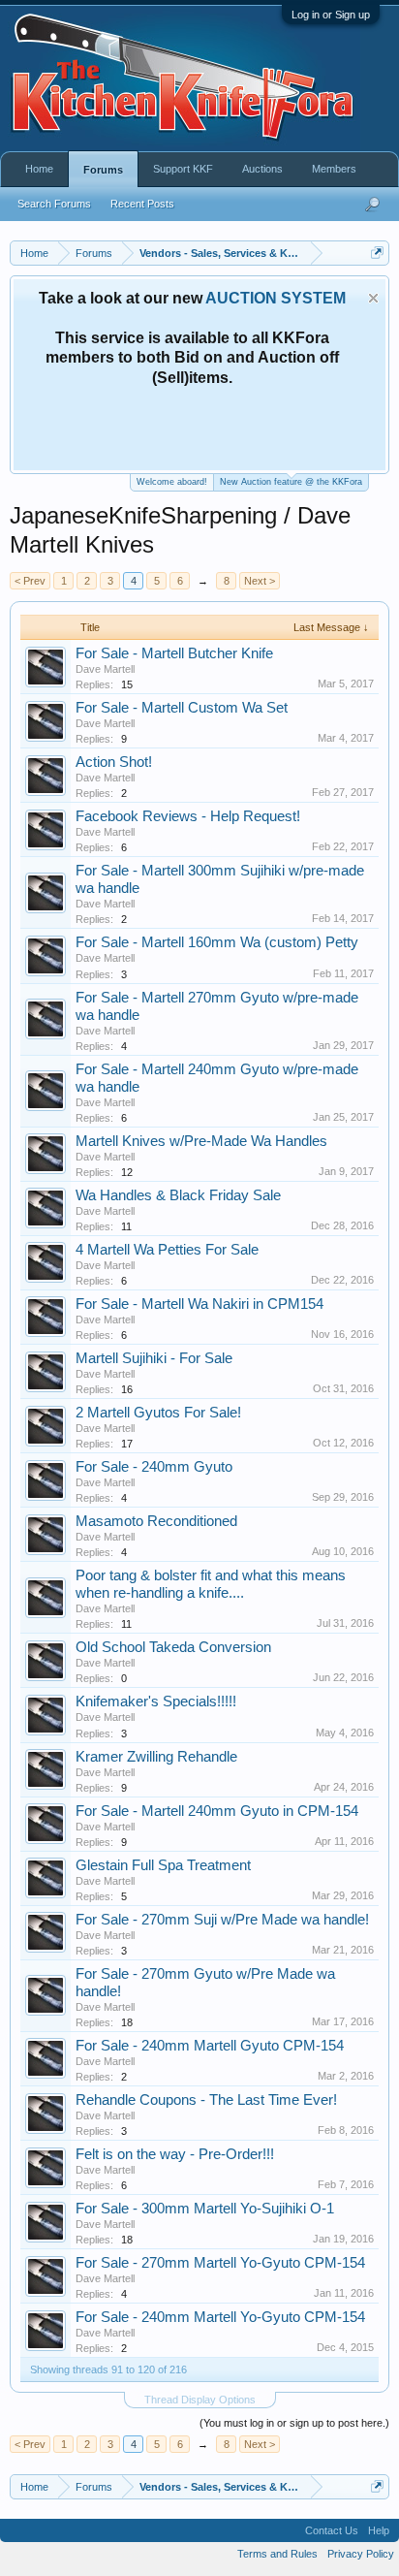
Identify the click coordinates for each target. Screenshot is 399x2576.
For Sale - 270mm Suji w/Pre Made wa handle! (222, 1920)
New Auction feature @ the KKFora (291, 482)
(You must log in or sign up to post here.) (294, 2423)
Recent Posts (142, 204)
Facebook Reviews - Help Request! (188, 816)
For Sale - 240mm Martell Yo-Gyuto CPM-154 (220, 2317)
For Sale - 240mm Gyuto (154, 1467)
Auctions (262, 169)
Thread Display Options (200, 2400)
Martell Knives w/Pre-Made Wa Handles (201, 1141)
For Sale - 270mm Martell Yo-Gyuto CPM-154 (220, 2263)
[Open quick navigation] (377, 253)
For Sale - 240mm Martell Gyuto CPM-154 (210, 2046)
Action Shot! (114, 762)
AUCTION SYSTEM (276, 298)
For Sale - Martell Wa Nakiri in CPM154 (199, 1304)
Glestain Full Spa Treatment (163, 1865)
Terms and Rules (277, 2554)
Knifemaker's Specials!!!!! (156, 1701)
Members (334, 169)
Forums (103, 170)
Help (379, 2530)
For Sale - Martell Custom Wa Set (182, 708)
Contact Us (332, 2530)
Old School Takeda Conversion (173, 1647)
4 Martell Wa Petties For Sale (167, 1250)
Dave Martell (105, 669)
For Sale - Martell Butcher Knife (174, 653)
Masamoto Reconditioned (156, 1521)
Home (39, 169)
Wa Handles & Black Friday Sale (178, 1195)
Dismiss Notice (373, 298)
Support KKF (183, 169)
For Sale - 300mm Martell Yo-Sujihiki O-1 (205, 2209)
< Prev (30, 581)
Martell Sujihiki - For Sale (154, 1358)
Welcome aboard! (172, 482)
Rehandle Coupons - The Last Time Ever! (206, 2100)
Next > (260, 581)
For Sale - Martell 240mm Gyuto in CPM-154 (217, 1811)
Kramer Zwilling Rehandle (156, 1757)
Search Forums (54, 204)
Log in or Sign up (331, 15)
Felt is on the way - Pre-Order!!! (175, 2154)
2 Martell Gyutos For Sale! (158, 1413)
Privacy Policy (361, 2554)
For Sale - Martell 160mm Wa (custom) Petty (217, 942)
